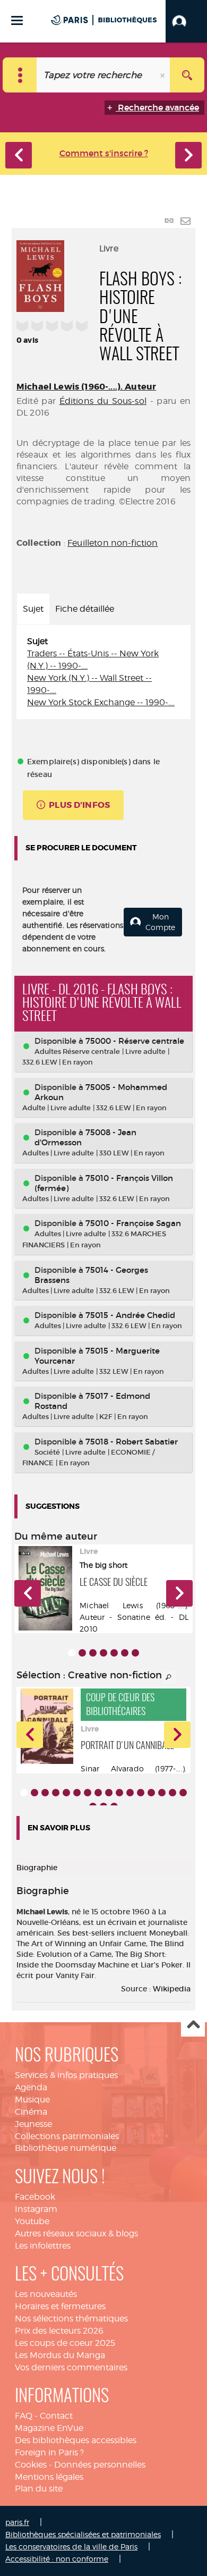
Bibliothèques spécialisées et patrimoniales (83, 2534)
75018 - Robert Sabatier (132, 1442)
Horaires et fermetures (60, 2306)
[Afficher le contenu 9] (109, 1793)
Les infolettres (43, 2246)
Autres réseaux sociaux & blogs (76, 2233)
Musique (32, 2100)
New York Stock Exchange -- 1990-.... (101, 702)
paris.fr (17, 2522)
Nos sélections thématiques (71, 2319)
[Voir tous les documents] (169, 1677)
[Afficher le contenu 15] (172, 1793)
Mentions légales (49, 2477)
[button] (186, 21)
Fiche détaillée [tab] (85, 609)
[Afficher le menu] (17, 20)
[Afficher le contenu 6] (125, 1653)
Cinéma (31, 2112)
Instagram (36, 2209)
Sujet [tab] (33, 609)
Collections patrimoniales (67, 2136)
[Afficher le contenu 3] (93, 1653)
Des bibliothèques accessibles (76, 2440)
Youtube (32, 2221)
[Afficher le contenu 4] (103, 1653)
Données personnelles (100, 2465)
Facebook (35, 2197)
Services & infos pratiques (66, 2075)
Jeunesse (33, 2124)
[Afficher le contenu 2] (82, 1653)
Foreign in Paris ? (49, 2452)
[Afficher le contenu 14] (162, 1793)
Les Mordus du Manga (60, 2355)
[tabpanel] (103, 672)
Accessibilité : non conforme (57, 2559)
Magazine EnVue (49, 2428)
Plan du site (39, 2489)
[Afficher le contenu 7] (135, 1653)
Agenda (31, 2087)
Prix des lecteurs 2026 (59, 2331)
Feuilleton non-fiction (113, 543)
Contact (56, 2416)
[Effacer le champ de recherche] (163, 75)
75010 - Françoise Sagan (133, 1223)
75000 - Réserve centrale (135, 1041)
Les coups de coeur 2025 (65, 2343)
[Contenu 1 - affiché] (72, 1653)
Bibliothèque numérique (66, 2148)
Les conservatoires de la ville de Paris (71, 2547)
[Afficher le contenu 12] (141, 1793)
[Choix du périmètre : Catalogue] (20, 75)
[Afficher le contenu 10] (119, 1793)
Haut (193, 2025)
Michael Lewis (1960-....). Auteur (86, 387)
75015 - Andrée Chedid (130, 1315)
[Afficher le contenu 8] (98, 1793)
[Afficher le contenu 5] (114, 1653)
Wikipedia (172, 1989)
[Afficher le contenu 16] (183, 1793)
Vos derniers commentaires (71, 2367)
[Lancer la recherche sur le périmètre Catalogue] (187, 75)
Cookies (31, 2465)
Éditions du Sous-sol (103, 401)
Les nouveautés (46, 2294)
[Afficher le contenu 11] (130, 1793)
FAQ (24, 2416)
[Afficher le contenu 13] (151, 1793)
